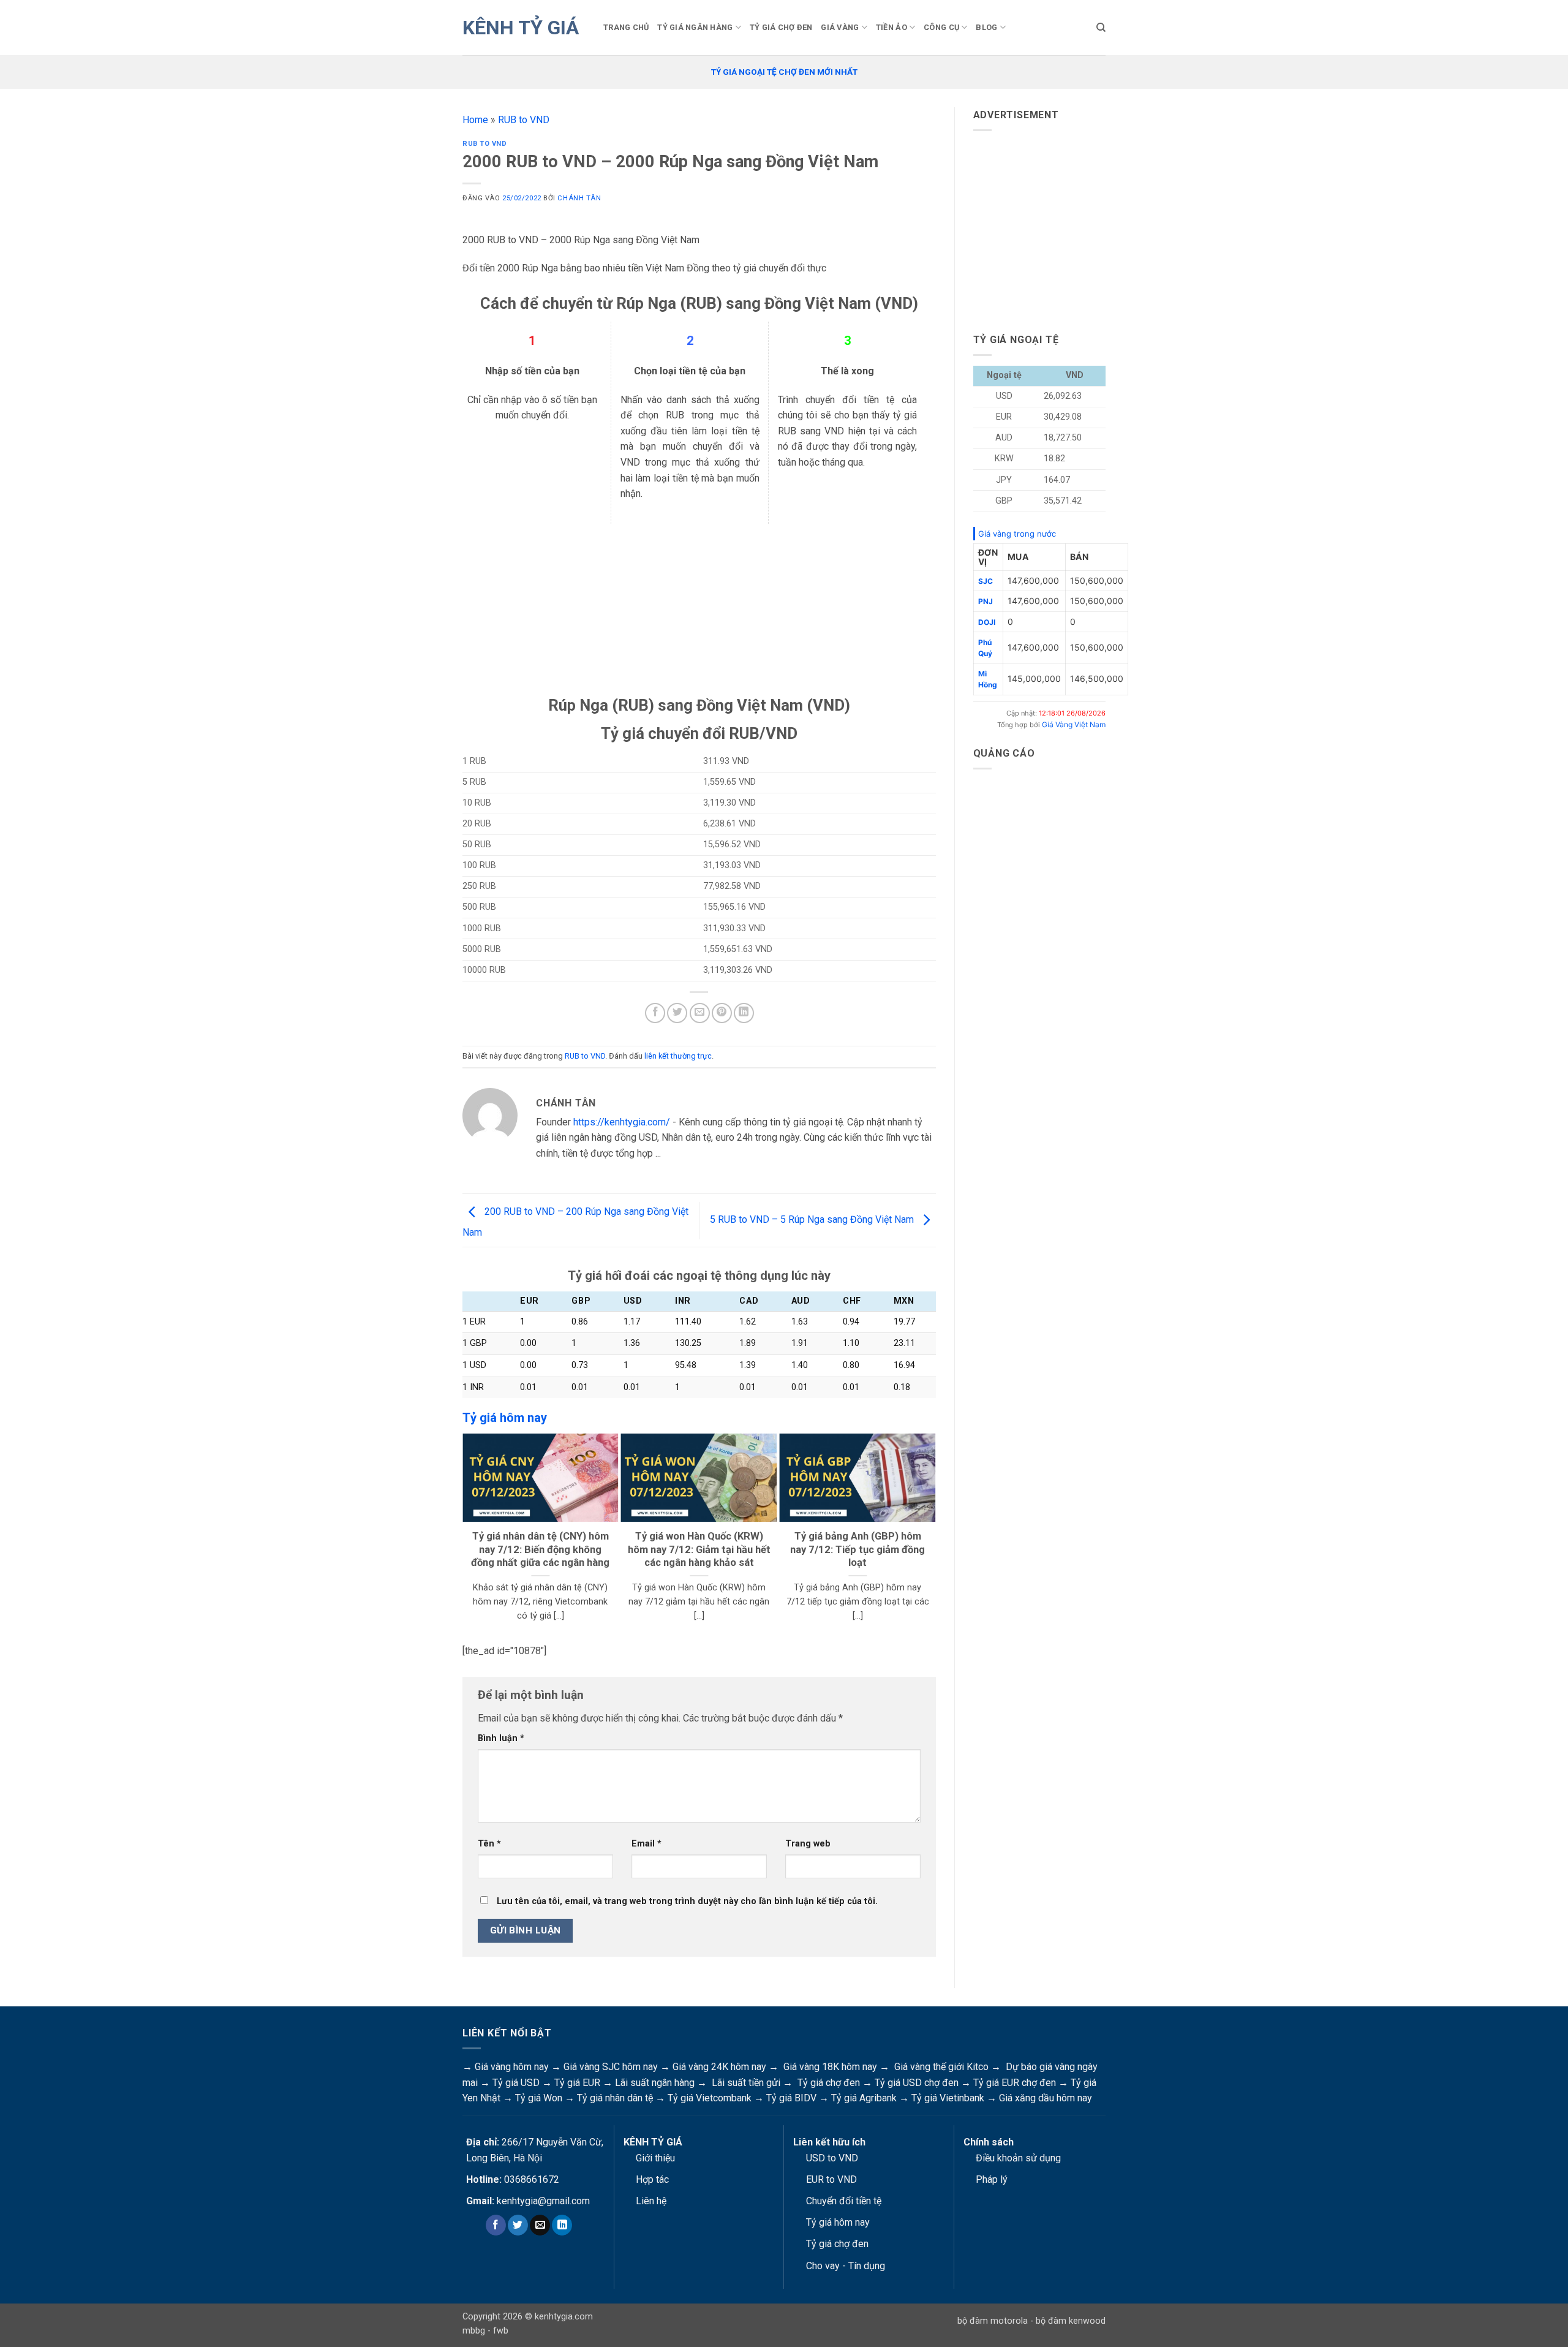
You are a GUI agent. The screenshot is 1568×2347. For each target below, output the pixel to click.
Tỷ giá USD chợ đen (917, 2083)
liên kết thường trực (678, 1056)
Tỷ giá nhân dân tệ (615, 2098)
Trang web (808, 1844)
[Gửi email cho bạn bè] (700, 1013)
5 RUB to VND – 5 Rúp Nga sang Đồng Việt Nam (813, 1220)
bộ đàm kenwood (1071, 2321)
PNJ (986, 601)
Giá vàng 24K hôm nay (719, 2067)
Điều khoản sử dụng (1018, 2158)
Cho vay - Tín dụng (846, 2266)
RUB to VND (524, 120)
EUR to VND (831, 2179)
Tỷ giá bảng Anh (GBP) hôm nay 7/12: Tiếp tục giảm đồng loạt (858, 1549)
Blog (986, 27)
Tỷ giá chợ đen (829, 2083)
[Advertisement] (699, 610)
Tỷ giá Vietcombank (710, 2098)
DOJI (987, 622)
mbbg (474, 2331)
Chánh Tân (579, 198)
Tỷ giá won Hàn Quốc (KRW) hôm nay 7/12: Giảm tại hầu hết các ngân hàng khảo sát (699, 1549)
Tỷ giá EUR (577, 2083)
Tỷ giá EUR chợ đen (1015, 2083)
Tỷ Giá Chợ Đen (781, 27)
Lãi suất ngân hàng (655, 2083)
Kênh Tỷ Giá (521, 28)
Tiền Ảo (891, 27)
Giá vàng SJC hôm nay (611, 2067)
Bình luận (501, 1738)
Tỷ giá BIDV (791, 2098)
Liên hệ (651, 2201)
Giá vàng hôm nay (512, 2067)
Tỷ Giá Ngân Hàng (695, 27)
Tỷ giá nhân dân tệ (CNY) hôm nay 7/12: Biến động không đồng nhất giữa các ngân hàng (540, 1549)
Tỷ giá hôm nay (838, 2222)
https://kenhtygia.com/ (622, 1122)
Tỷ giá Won (539, 2098)
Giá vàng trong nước (1017, 534)
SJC (986, 581)
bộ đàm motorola (993, 2321)
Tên (489, 1844)
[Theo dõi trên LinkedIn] (562, 2225)
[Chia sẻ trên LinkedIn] (744, 1013)
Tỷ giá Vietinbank (948, 2098)
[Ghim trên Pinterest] (722, 1013)
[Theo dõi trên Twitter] (518, 2225)
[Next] (930, 1534)
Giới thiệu (655, 2158)
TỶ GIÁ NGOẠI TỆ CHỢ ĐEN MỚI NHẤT (784, 72)
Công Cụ (941, 27)
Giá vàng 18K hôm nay (830, 2067)
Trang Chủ (626, 27)
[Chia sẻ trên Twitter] (677, 1013)
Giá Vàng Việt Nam (1074, 724)
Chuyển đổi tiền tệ (844, 2201)
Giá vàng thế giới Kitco (941, 2067)
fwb (501, 2331)
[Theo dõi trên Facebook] (496, 2225)
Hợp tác (652, 2179)
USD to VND (832, 2158)
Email (646, 1844)
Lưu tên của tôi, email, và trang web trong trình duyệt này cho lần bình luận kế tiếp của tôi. (687, 1901)
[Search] (1101, 28)
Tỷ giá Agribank (864, 2098)
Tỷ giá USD (516, 2083)
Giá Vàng (840, 27)
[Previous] (468, 1534)
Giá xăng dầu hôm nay (1046, 2098)
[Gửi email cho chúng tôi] (540, 2225)
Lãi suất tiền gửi (746, 2083)
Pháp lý (992, 2179)
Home (475, 120)
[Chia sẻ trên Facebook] (655, 1013)
